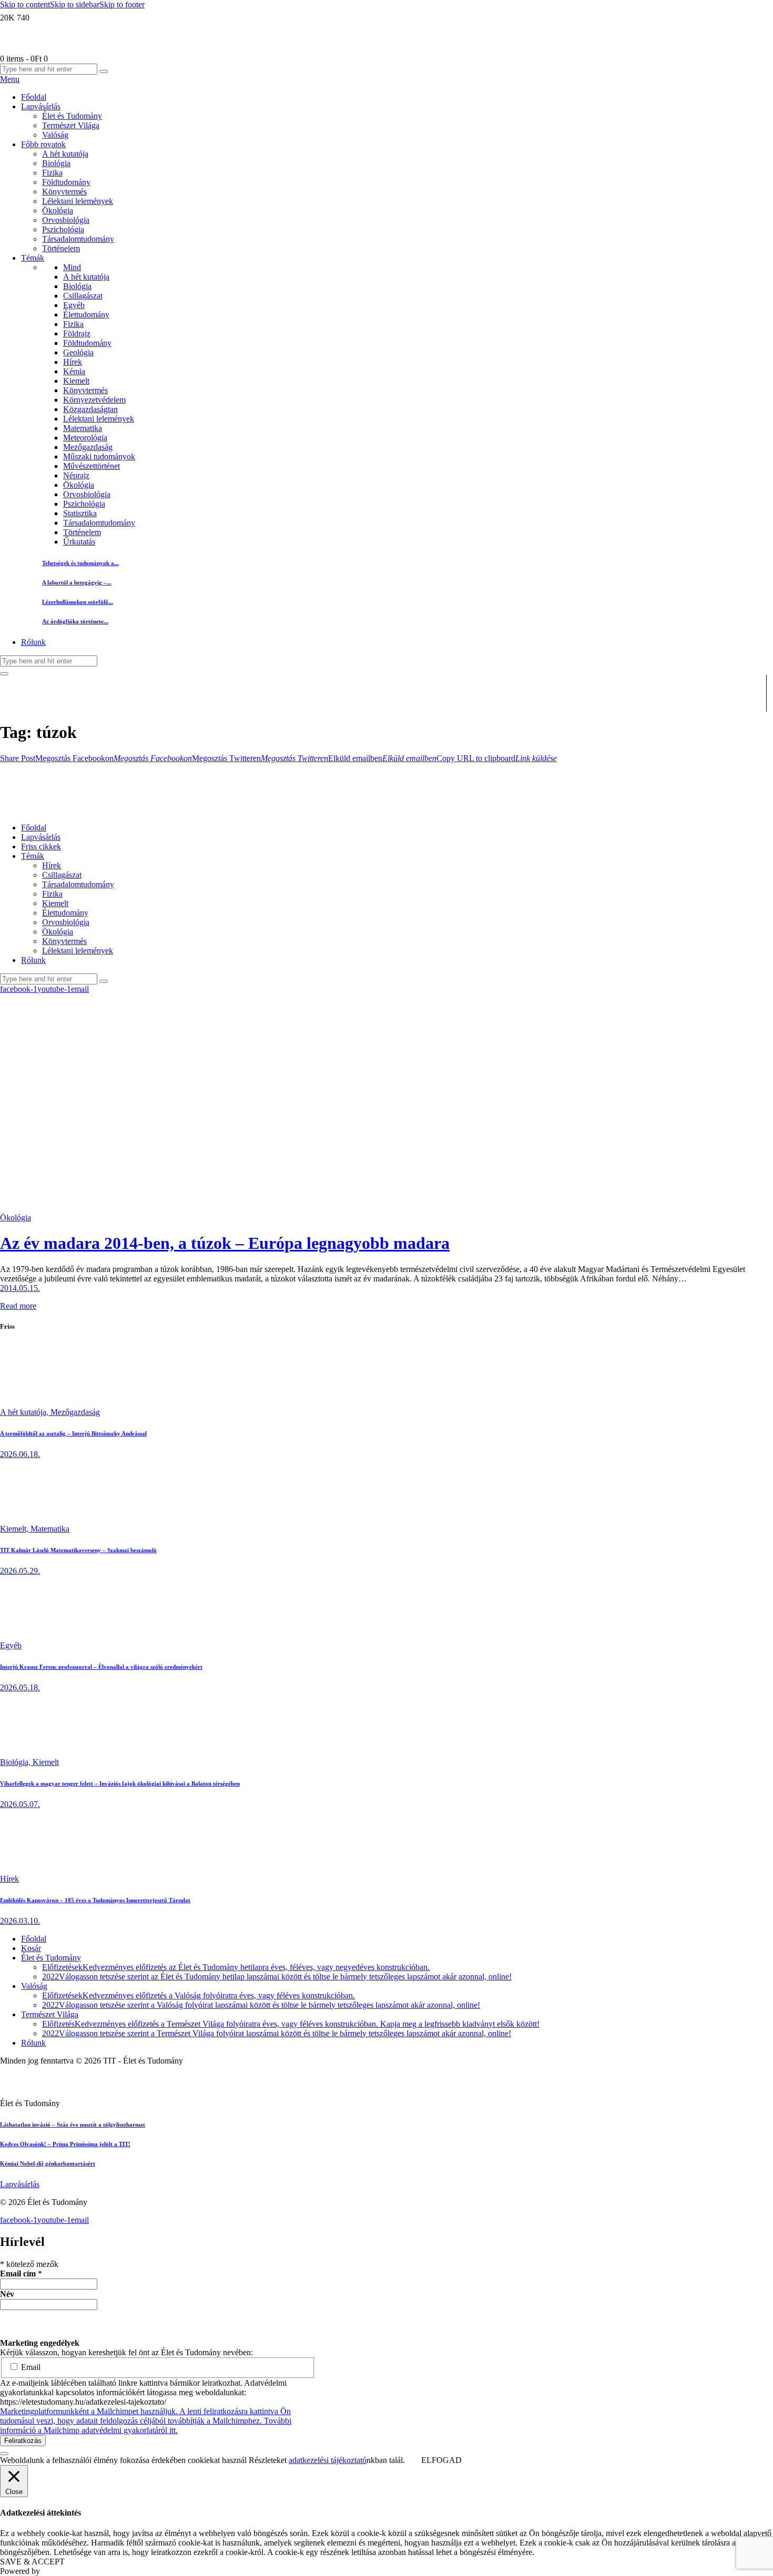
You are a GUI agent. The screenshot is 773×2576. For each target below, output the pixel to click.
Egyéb (74, 305)
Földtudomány (87, 343)
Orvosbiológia (87, 494)
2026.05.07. (20, 1804)
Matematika (83, 428)
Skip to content (25, 4)
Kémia (74, 371)
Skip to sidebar (75, 4)
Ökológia (79, 485)
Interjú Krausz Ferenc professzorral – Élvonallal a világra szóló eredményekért (101, 1667)
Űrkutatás (79, 542)
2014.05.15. (20, 1288)
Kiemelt (76, 381)
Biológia (77, 286)
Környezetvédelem (94, 400)
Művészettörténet (91, 466)
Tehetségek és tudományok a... (80, 563)
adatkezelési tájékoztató (328, 2460)
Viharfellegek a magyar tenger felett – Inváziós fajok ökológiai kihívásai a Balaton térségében (120, 1783)
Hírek (73, 362)
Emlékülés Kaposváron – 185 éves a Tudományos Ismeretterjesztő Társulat (95, 1900)
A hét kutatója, (25, 1412)
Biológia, (16, 1762)
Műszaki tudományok (99, 456)
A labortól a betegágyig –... (77, 582)
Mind (72, 267)
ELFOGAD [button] (441, 2460)
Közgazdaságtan (90, 409)
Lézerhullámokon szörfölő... (78, 602)
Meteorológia (85, 438)
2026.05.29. (20, 1571)
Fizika (73, 324)
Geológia (78, 352)
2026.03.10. (20, 1921)
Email (30, 2367)
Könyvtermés (85, 390)
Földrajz (77, 333)
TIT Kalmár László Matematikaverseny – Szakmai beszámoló (78, 1550)
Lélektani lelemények (99, 419)
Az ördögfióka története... (75, 621)
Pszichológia (84, 504)
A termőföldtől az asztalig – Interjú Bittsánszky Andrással (73, 1433)
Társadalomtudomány (99, 523)
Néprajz (76, 475)
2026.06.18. (20, 1454)
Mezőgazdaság (88, 447)
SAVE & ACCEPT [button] (32, 2562)
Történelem (82, 532)
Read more (18, 1306)
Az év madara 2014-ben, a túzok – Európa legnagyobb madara (225, 1243)
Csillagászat (83, 296)
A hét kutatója (86, 277)
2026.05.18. (20, 1687)
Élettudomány (86, 315)
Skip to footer (122, 4)
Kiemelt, (15, 1529)
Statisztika (80, 513)
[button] (18, 758)
